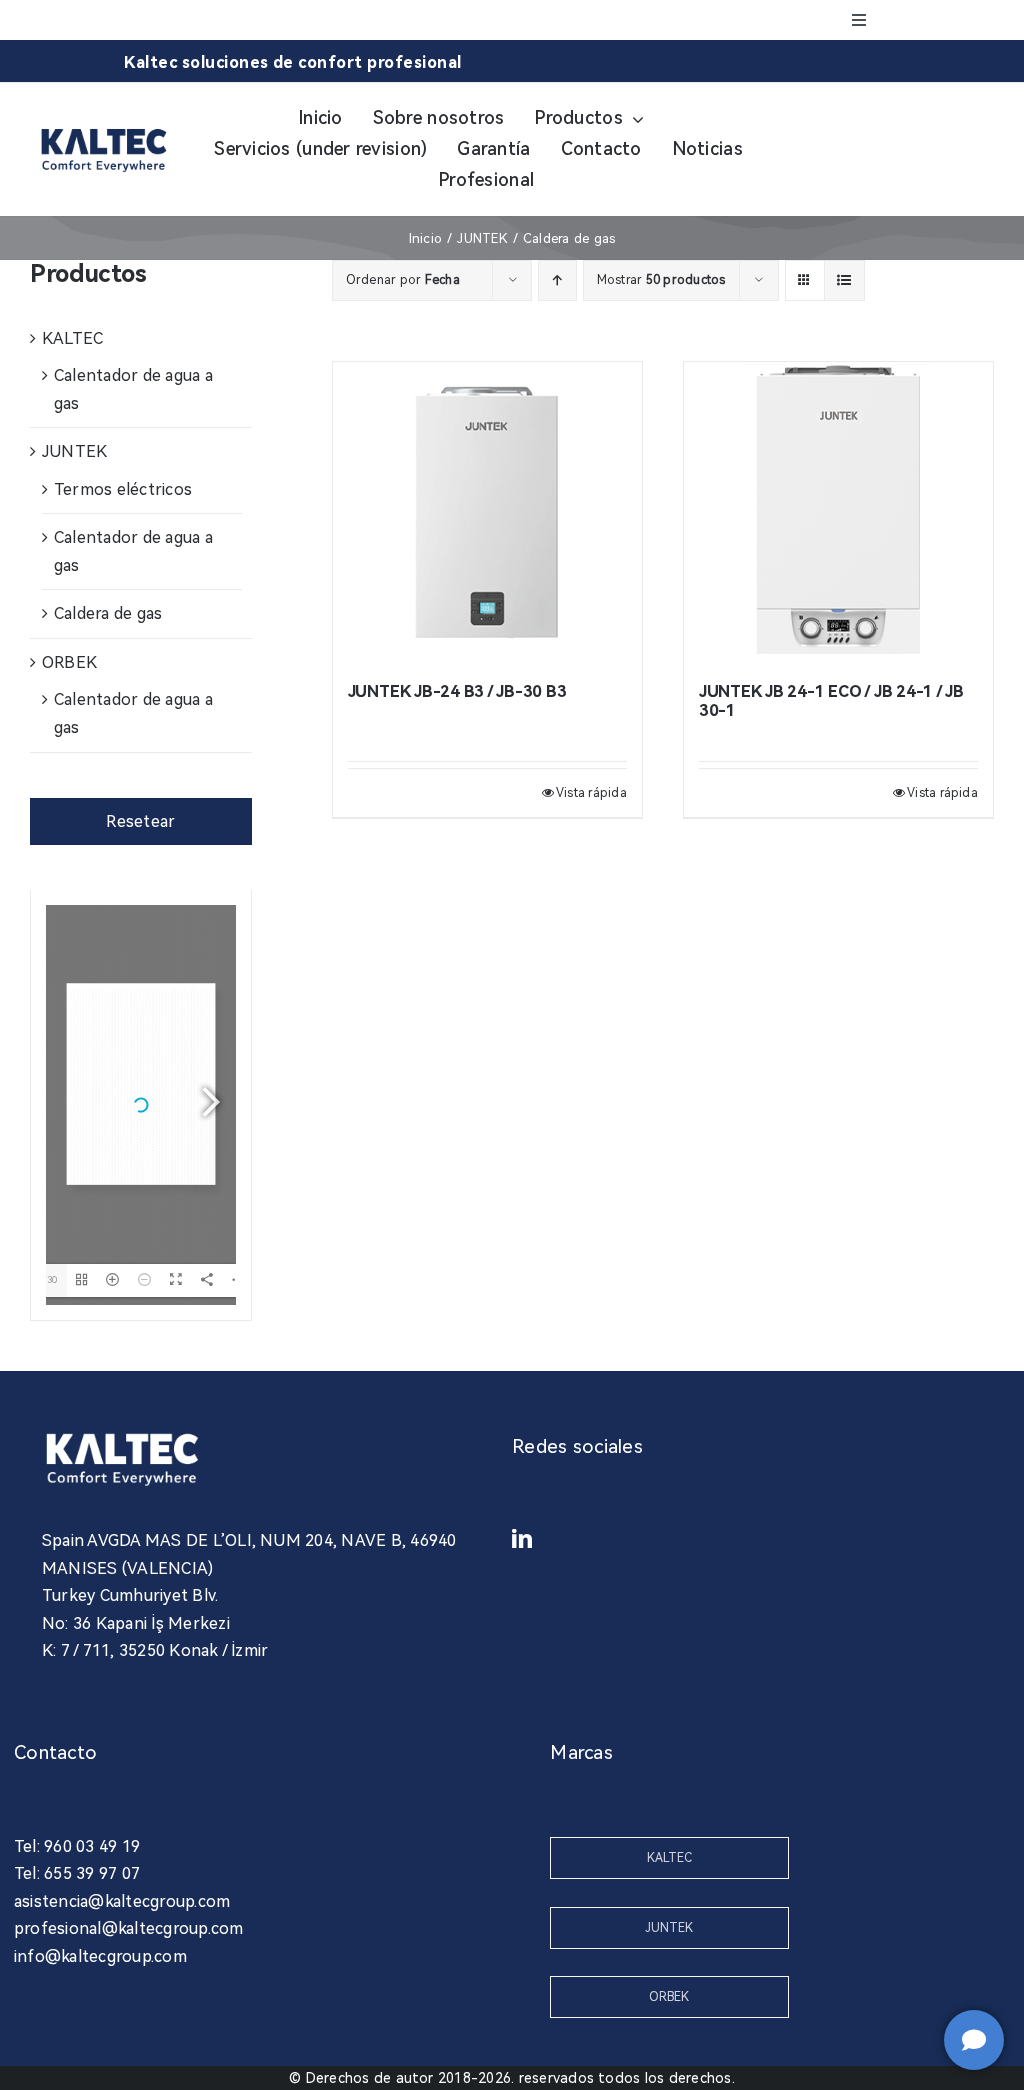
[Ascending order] (557, 280)
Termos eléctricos (123, 489)
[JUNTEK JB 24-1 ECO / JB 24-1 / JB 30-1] (838, 512)
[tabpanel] (141, 1105)
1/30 (47, 1279)
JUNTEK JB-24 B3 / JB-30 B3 (457, 691)
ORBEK (69, 662)
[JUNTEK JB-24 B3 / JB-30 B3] (487, 512)
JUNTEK (74, 451)
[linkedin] (522, 1539)
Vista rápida (591, 793)
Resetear (140, 821)
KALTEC (72, 338)
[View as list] (844, 280)
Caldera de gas (108, 613)
